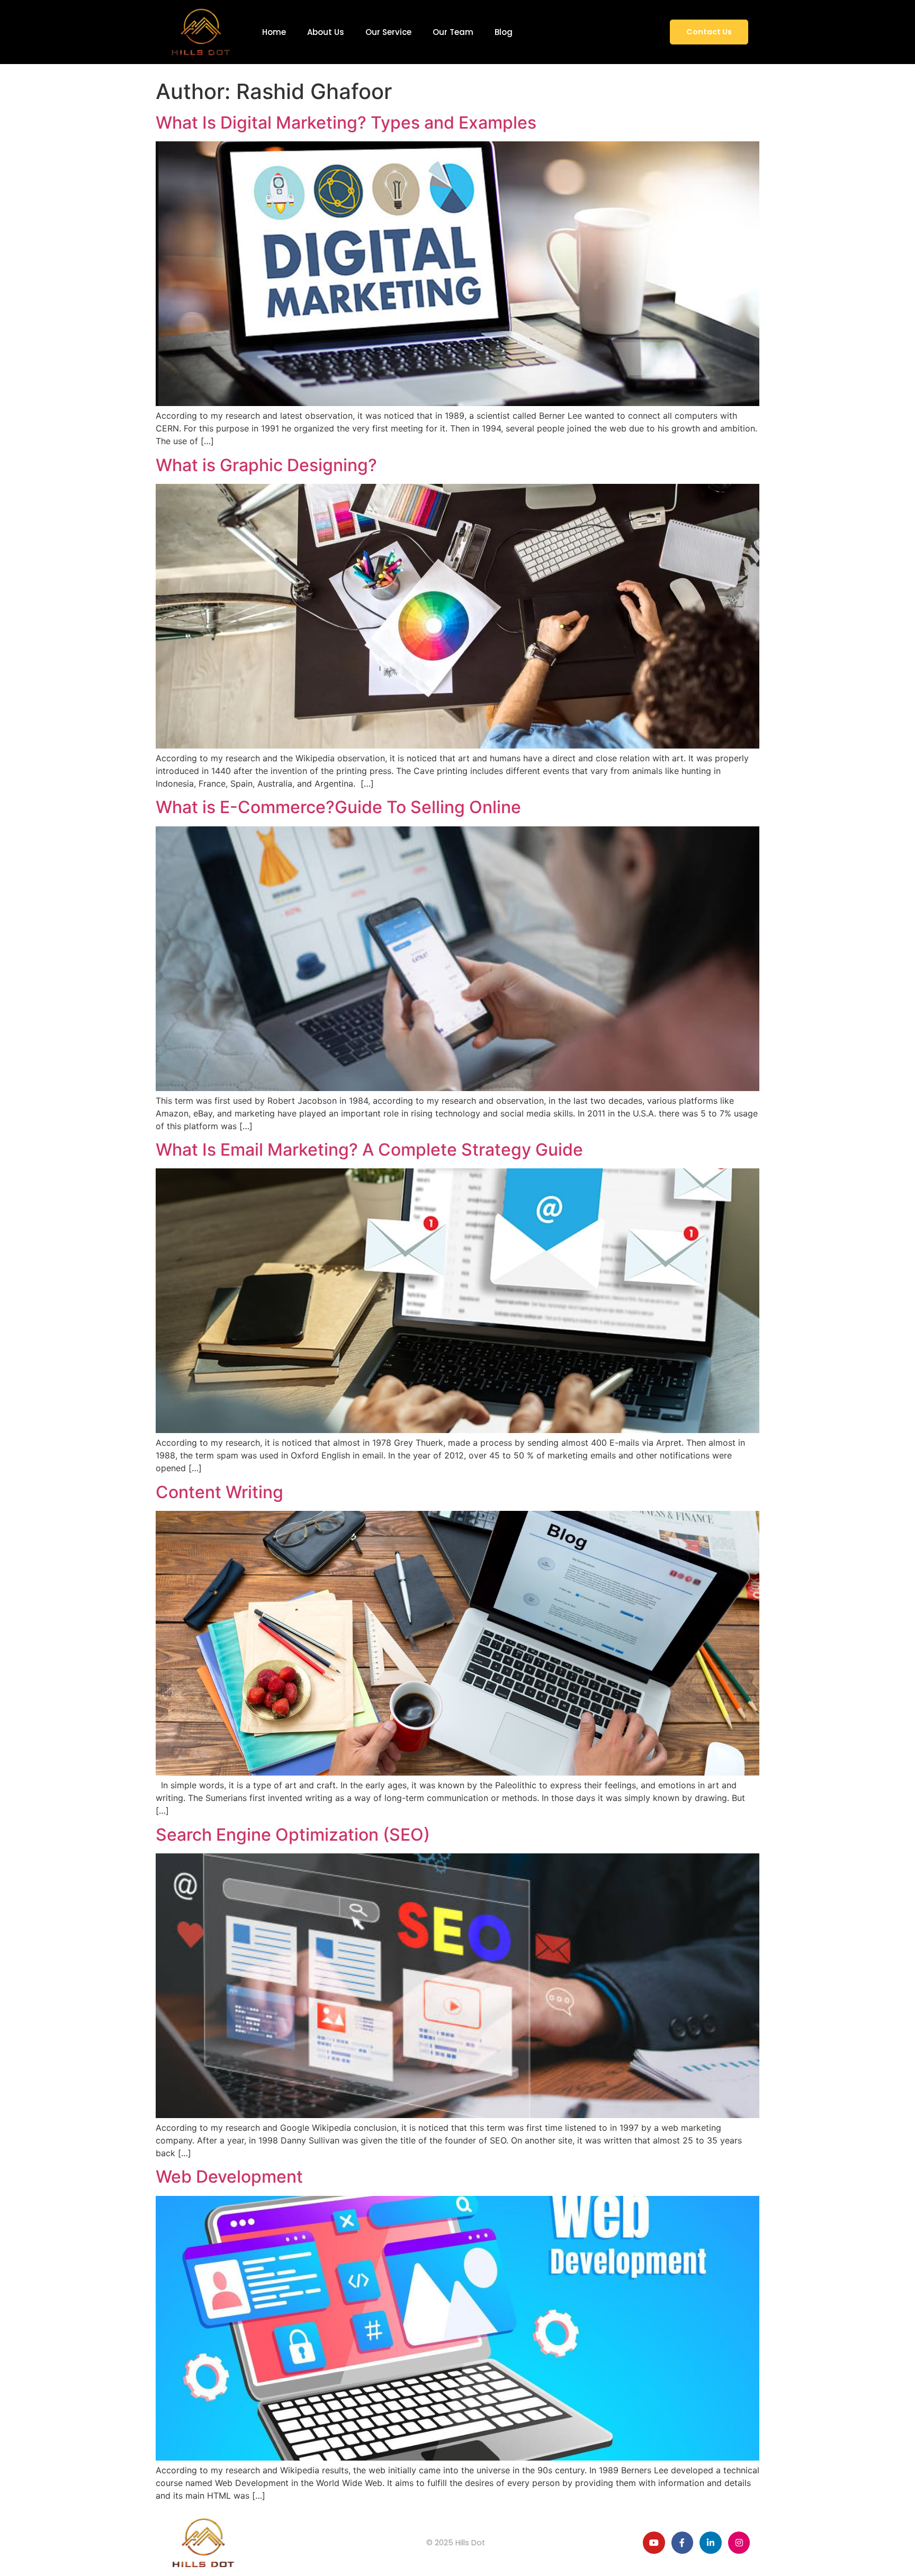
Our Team (453, 32)
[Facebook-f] (683, 2543)
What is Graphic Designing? (266, 465)
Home (274, 32)
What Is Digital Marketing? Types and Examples (346, 123)
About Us (326, 32)
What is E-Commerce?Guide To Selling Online (338, 807)
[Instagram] (739, 2543)
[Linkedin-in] (711, 2543)
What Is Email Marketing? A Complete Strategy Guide (369, 1150)
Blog (504, 32)
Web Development (229, 2177)
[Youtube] (654, 2543)
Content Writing (219, 1492)
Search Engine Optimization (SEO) (293, 1835)
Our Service (388, 32)
